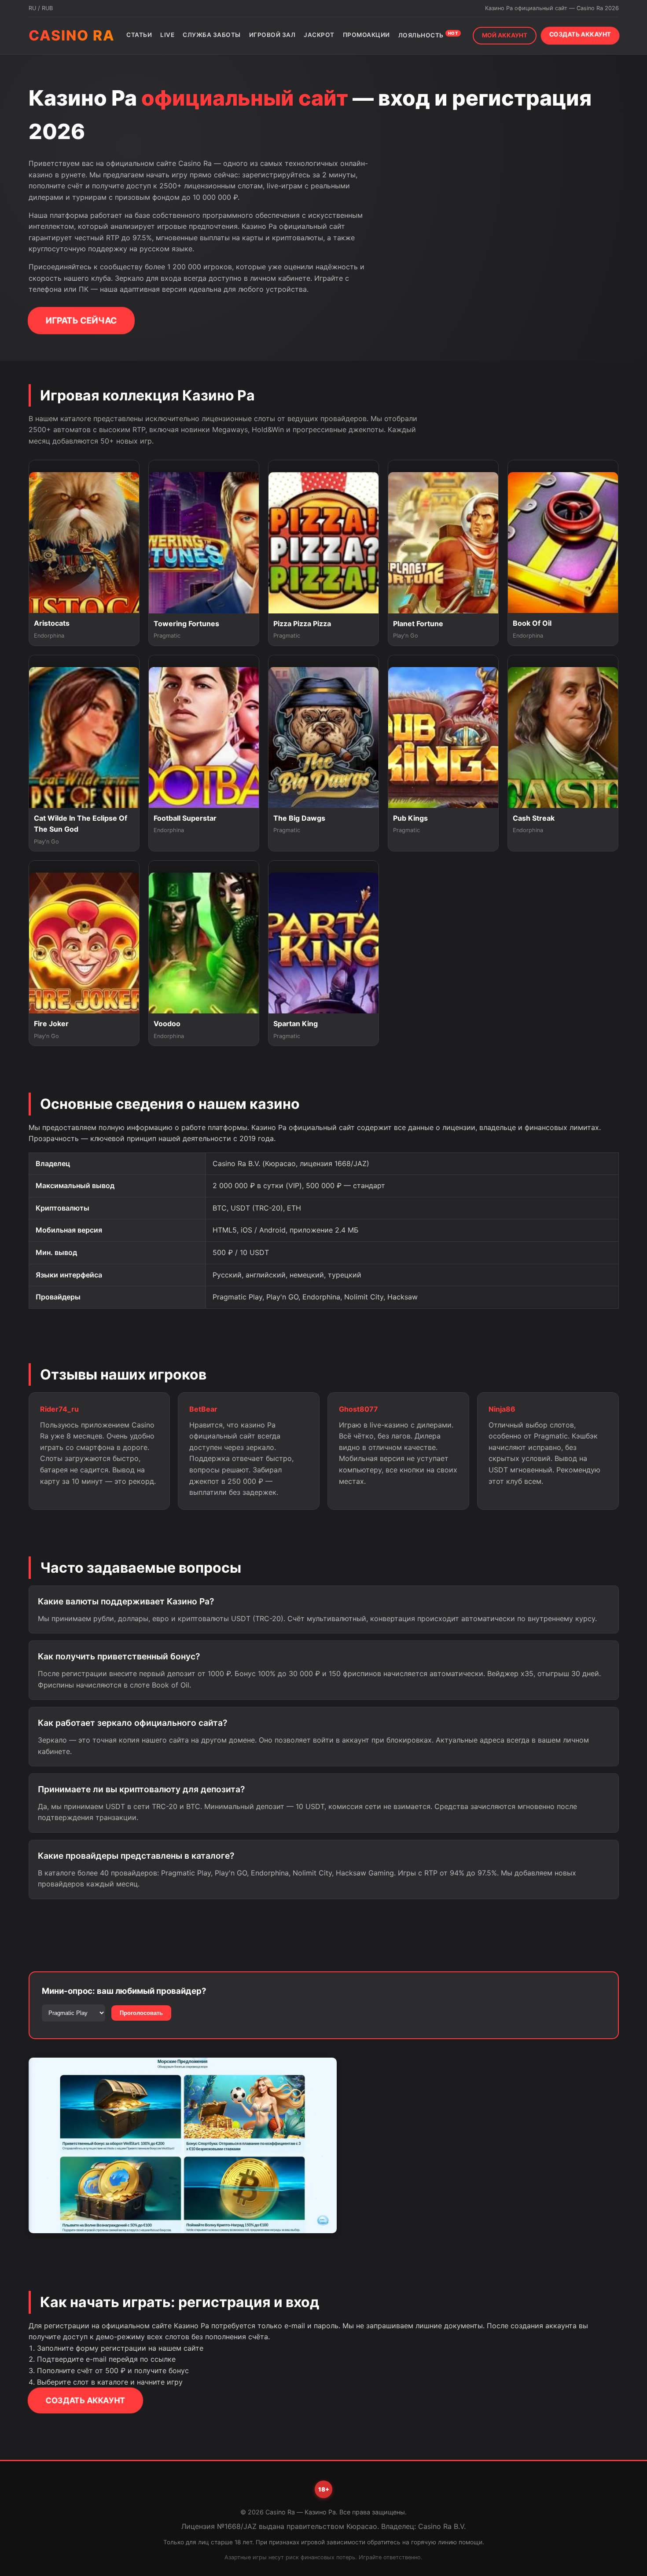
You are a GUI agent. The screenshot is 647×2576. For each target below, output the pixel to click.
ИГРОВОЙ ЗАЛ (272, 35)
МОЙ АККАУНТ (505, 35)
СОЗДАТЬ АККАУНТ (580, 34)
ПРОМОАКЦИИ (366, 35)
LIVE (167, 35)
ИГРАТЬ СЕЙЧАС (81, 320)
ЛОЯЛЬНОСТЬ (428, 35)
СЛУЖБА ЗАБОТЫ (212, 35)
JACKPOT (319, 35)
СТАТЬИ (139, 35)
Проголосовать (141, 2013)
